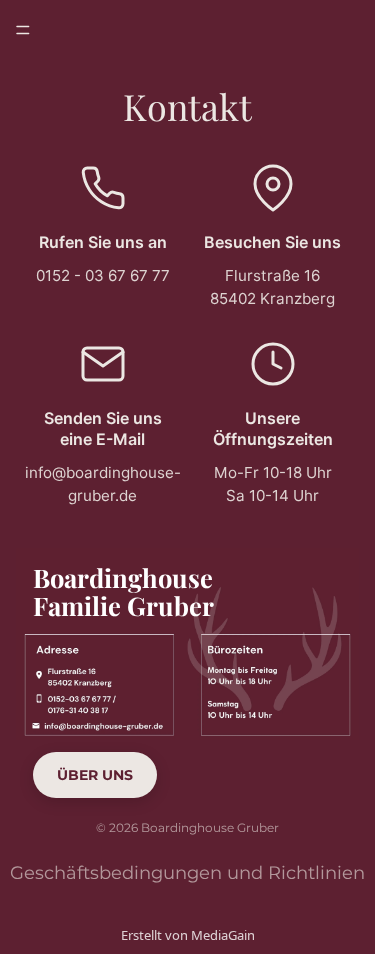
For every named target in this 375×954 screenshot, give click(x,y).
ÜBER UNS (95, 775)
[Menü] (23, 30)
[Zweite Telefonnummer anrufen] (101, 707)
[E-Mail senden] (101, 725)
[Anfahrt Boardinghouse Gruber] (101, 676)
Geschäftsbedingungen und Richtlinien (187, 873)
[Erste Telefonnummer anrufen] (101, 700)
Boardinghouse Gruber (210, 827)
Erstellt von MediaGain (188, 935)
